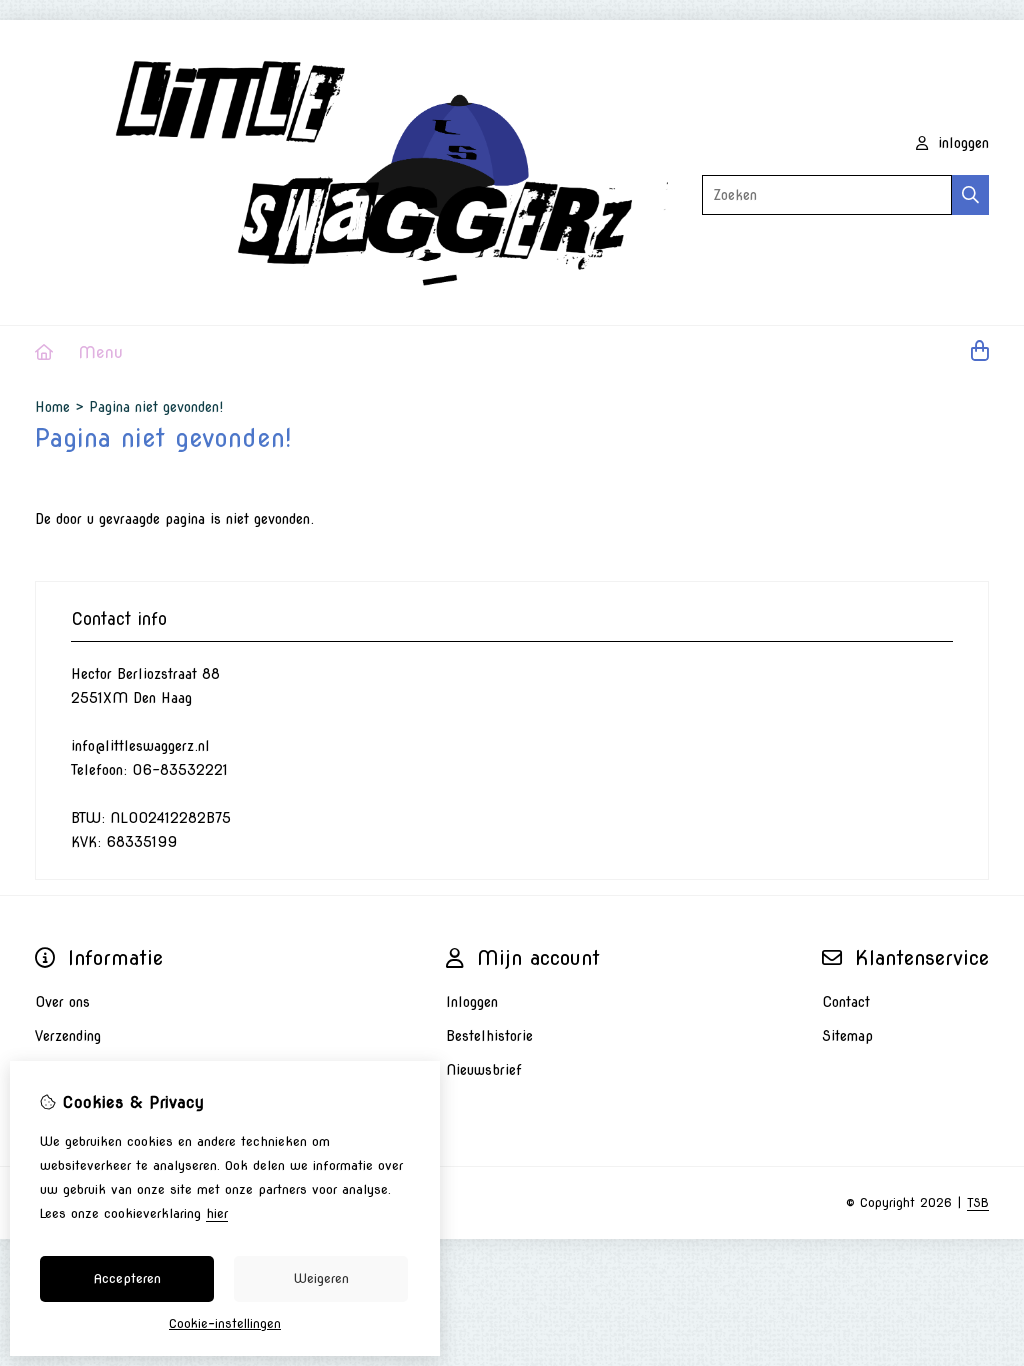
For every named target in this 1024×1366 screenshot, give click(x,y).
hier (217, 1213)
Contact (846, 1002)
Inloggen (472, 1002)
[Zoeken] (970, 195)
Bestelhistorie (489, 1036)
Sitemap (847, 1036)
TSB (978, 1202)
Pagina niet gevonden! (156, 407)
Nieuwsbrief (484, 1070)
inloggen (961, 143)
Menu (100, 352)
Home (52, 407)
